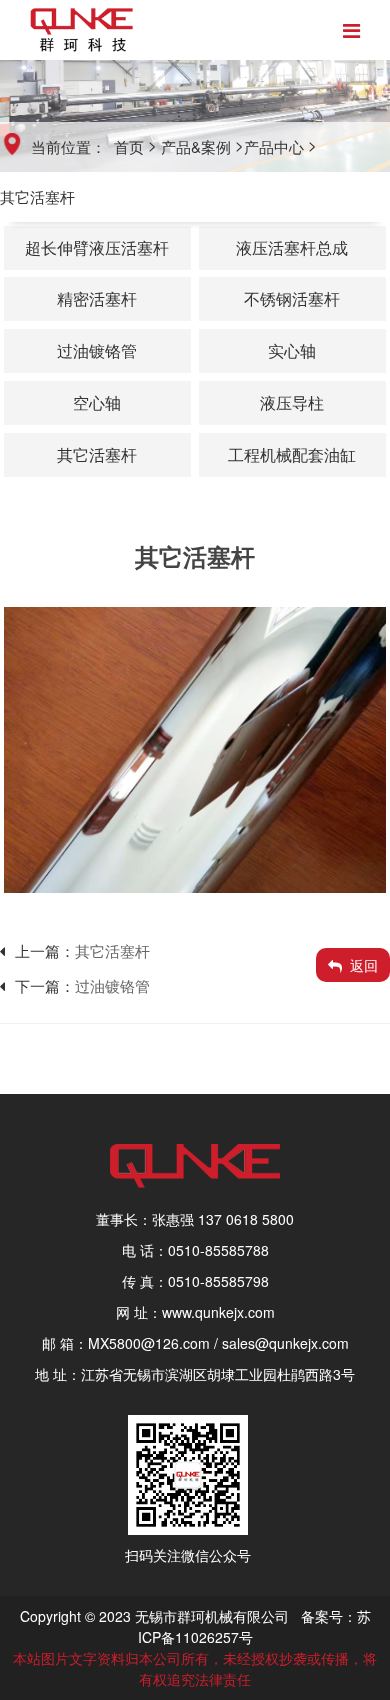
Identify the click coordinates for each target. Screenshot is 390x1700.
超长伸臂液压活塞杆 (97, 247)
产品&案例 (196, 146)
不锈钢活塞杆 (292, 298)
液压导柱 (292, 402)
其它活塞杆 (37, 196)
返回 (364, 965)
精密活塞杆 (97, 298)
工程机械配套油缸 (292, 454)
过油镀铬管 (97, 350)
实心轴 (292, 350)
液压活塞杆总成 (292, 247)
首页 (129, 146)
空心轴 (97, 402)
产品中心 (274, 146)
